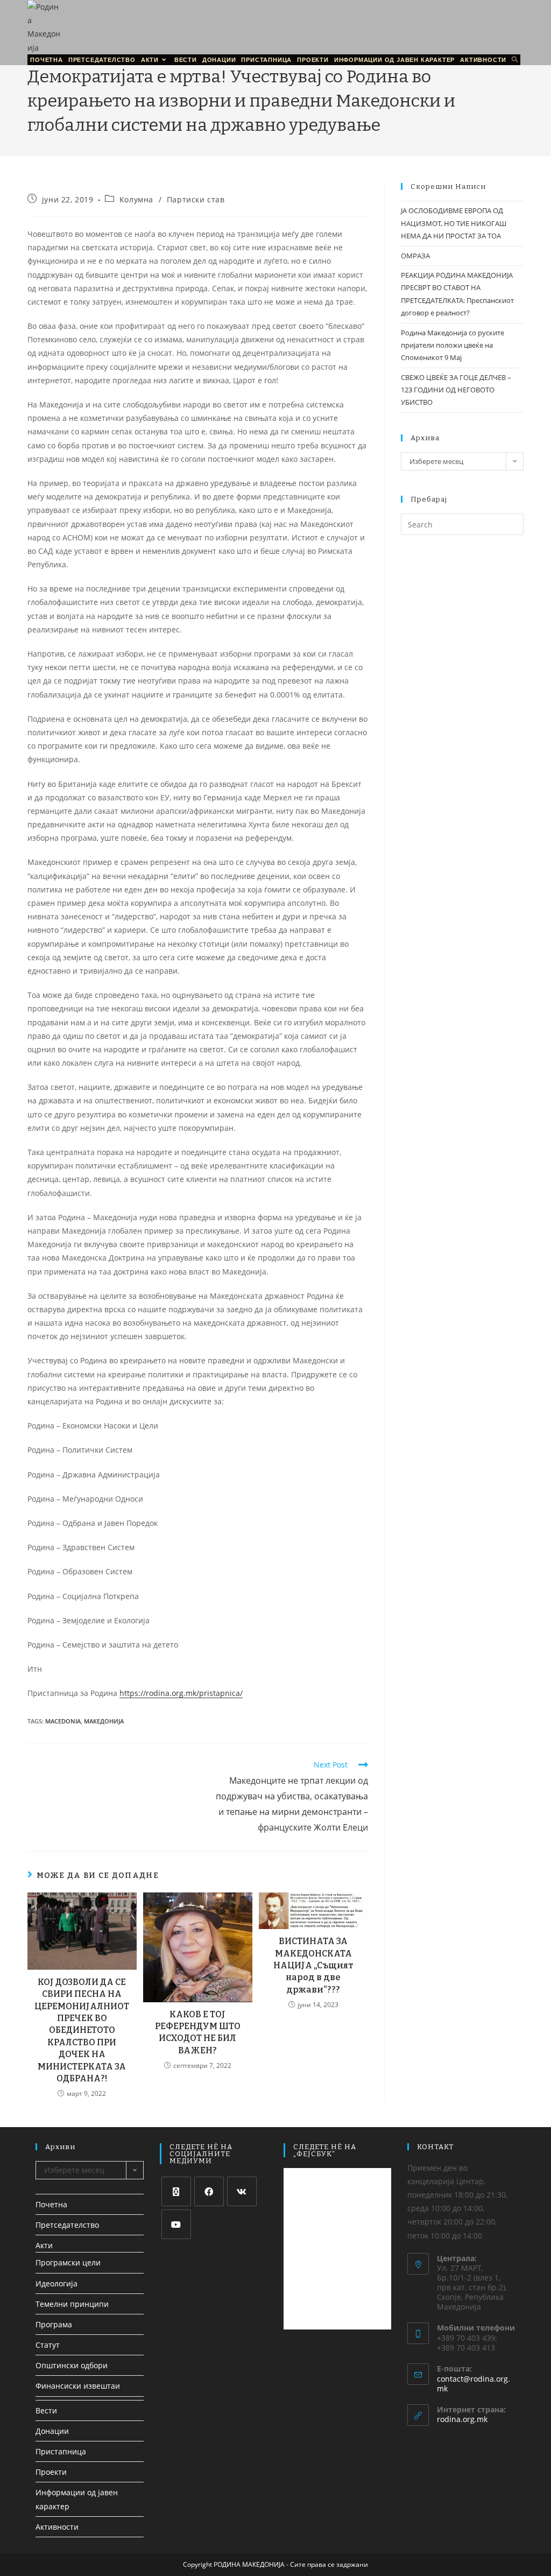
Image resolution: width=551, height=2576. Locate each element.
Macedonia (63, 1721)
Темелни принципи (72, 2304)
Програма (54, 2324)
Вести (46, 2410)
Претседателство (67, 2225)
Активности (57, 2527)
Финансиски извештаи (78, 2386)
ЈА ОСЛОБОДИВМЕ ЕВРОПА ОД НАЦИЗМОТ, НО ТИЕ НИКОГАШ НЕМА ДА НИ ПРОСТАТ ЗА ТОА (454, 223)
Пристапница (61, 2451)
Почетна (51, 2204)
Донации (52, 2431)
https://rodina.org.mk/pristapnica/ (181, 1693)
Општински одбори (72, 2365)
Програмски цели (68, 2262)
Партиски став (196, 199)
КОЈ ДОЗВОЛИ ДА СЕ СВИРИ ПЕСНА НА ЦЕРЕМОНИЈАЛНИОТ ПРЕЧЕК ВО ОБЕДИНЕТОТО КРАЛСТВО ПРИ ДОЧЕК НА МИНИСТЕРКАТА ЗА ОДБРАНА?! (82, 2030)
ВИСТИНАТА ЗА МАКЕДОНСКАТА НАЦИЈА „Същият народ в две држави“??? (313, 1965)
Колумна (136, 199)
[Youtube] (176, 2224)
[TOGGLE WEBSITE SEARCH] (515, 60)
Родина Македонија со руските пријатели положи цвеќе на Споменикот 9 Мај (453, 345)
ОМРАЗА (415, 256)
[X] (176, 2191)
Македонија (104, 1721)
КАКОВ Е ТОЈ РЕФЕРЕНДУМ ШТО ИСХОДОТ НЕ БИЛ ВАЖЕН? (198, 2032)
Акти (44, 2245)
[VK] (242, 2191)
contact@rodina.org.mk (474, 2384)
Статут (48, 2345)
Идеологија (56, 2283)
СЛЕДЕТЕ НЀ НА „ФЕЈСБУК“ (325, 2150)
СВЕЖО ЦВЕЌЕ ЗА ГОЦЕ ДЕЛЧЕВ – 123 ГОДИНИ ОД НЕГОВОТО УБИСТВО (456, 390)
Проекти (51, 2472)
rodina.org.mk (462, 2419)
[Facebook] (209, 2191)
